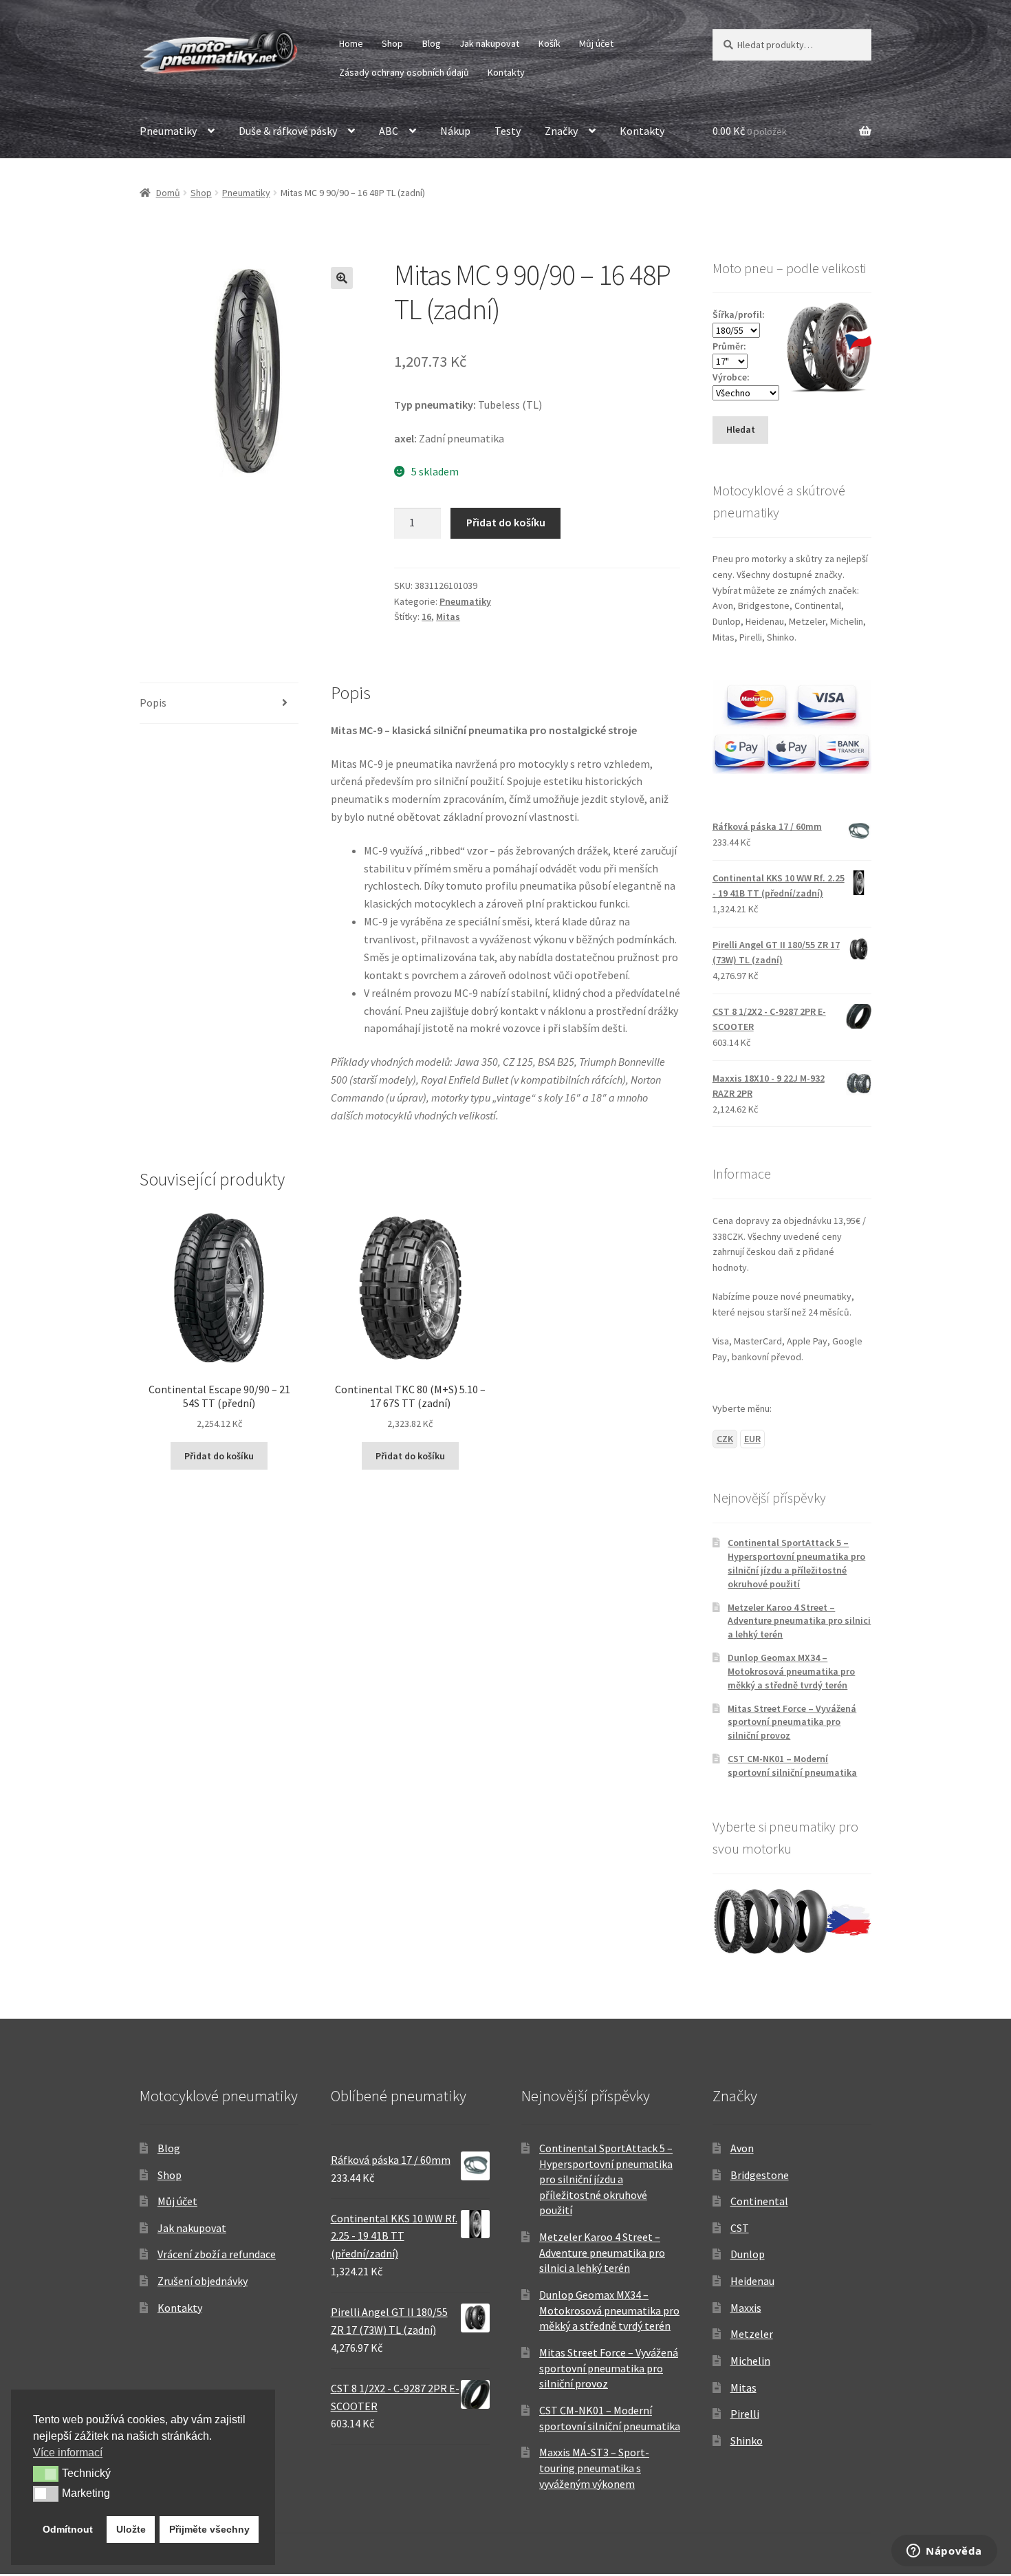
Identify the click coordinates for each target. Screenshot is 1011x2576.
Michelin (750, 2361)
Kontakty (506, 72)
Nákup (455, 131)
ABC (389, 131)
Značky (561, 131)
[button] (342, 278)
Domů (168, 193)
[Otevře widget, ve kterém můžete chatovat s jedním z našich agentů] (944, 2552)
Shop (392, 43)
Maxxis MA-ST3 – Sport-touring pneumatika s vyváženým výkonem (594, 2468)
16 (426, 616)
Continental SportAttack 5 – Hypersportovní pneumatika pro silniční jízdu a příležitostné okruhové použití (796, 1563)
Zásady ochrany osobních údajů (404, 72)
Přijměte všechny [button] (209, 2529)
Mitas (448, 616)
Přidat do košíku (506, 522)
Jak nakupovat (489, 43)
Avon (742, 2148)
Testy (508, 131)
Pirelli (745, 2414)
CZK (725, 1439)
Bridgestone (760, 2175)
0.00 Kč (750, 131)
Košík (550, 43)
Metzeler (752, 2334)
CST (740, 2228)
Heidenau (752, 2281)
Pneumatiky (168, 131)
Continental (759, 2201)
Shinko (747, 2440)
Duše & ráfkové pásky (288, 131)
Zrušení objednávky (203, 2281)
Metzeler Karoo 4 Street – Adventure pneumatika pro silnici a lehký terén (799, 1621)
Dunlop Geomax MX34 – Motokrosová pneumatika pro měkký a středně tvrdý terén (791, 1671)
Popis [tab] (153, 702)
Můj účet (596, 43)
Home (351, 43)
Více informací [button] (68, 2452)
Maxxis (746, 2308)
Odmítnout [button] (68, 2529)
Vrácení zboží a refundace (217, 2254)
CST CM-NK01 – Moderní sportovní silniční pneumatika (792, 1765)
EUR (752, 1439)
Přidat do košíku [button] (219, 1456)
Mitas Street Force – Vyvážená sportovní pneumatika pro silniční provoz (792, 1722)
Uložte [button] (131, 2529)
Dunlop (748, 2254)
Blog (432, 43)
